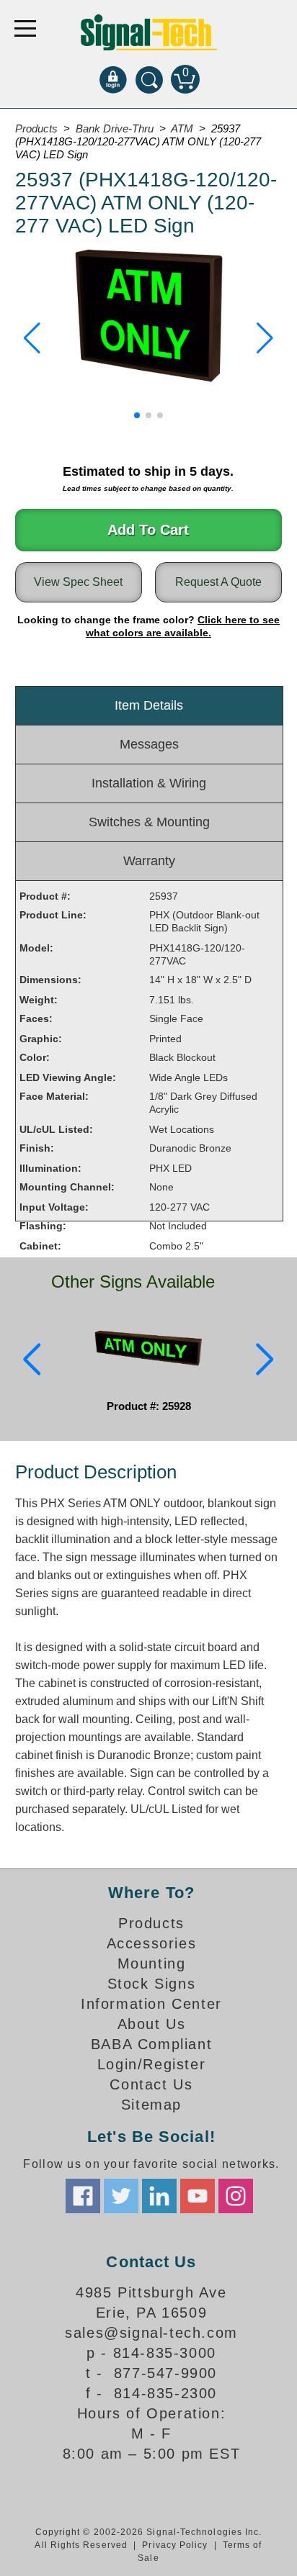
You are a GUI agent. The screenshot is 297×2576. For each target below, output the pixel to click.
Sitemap (151, 2105)
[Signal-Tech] (149, 32)
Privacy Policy (175, 2545)
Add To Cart (148, 530)
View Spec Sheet (78, 582)
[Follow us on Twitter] (121, 2196)
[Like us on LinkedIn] (159, 2196)
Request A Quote (218, 582)
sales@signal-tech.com (151, 2333)
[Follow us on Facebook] (83, 2196)
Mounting (152, 1963)
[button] (32, 338)
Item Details (149, 705)
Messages (149, 744)
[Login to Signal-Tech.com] (113, 79)
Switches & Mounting (149, 822)
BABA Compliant (151, 2044)
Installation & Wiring (149, 783)
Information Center (151, 2004)
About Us (152, 2024)
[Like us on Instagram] (236, 2196)
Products (151, 1923)
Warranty (149, 861)
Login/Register (151, 2064)
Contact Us (151, 2084)
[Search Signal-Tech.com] (149, 79)
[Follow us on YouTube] (198, 2196)
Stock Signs (152, 1984)
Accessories (152, 1943)
